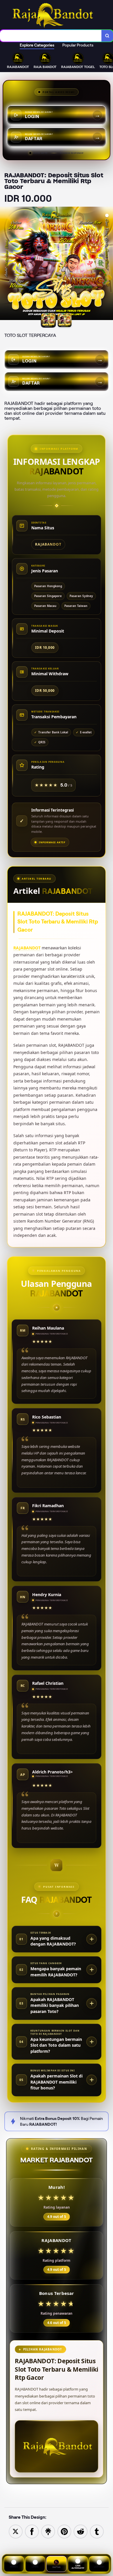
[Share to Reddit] (81, 2531)
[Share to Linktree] (48, 2531)
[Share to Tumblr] (97, 2531)
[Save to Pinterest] (64, 2531)
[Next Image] (108, 264)
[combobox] (51, 36)
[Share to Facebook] (32, 2531)
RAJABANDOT (27, 948)
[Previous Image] (5, 264)
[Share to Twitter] (16, 2531)
